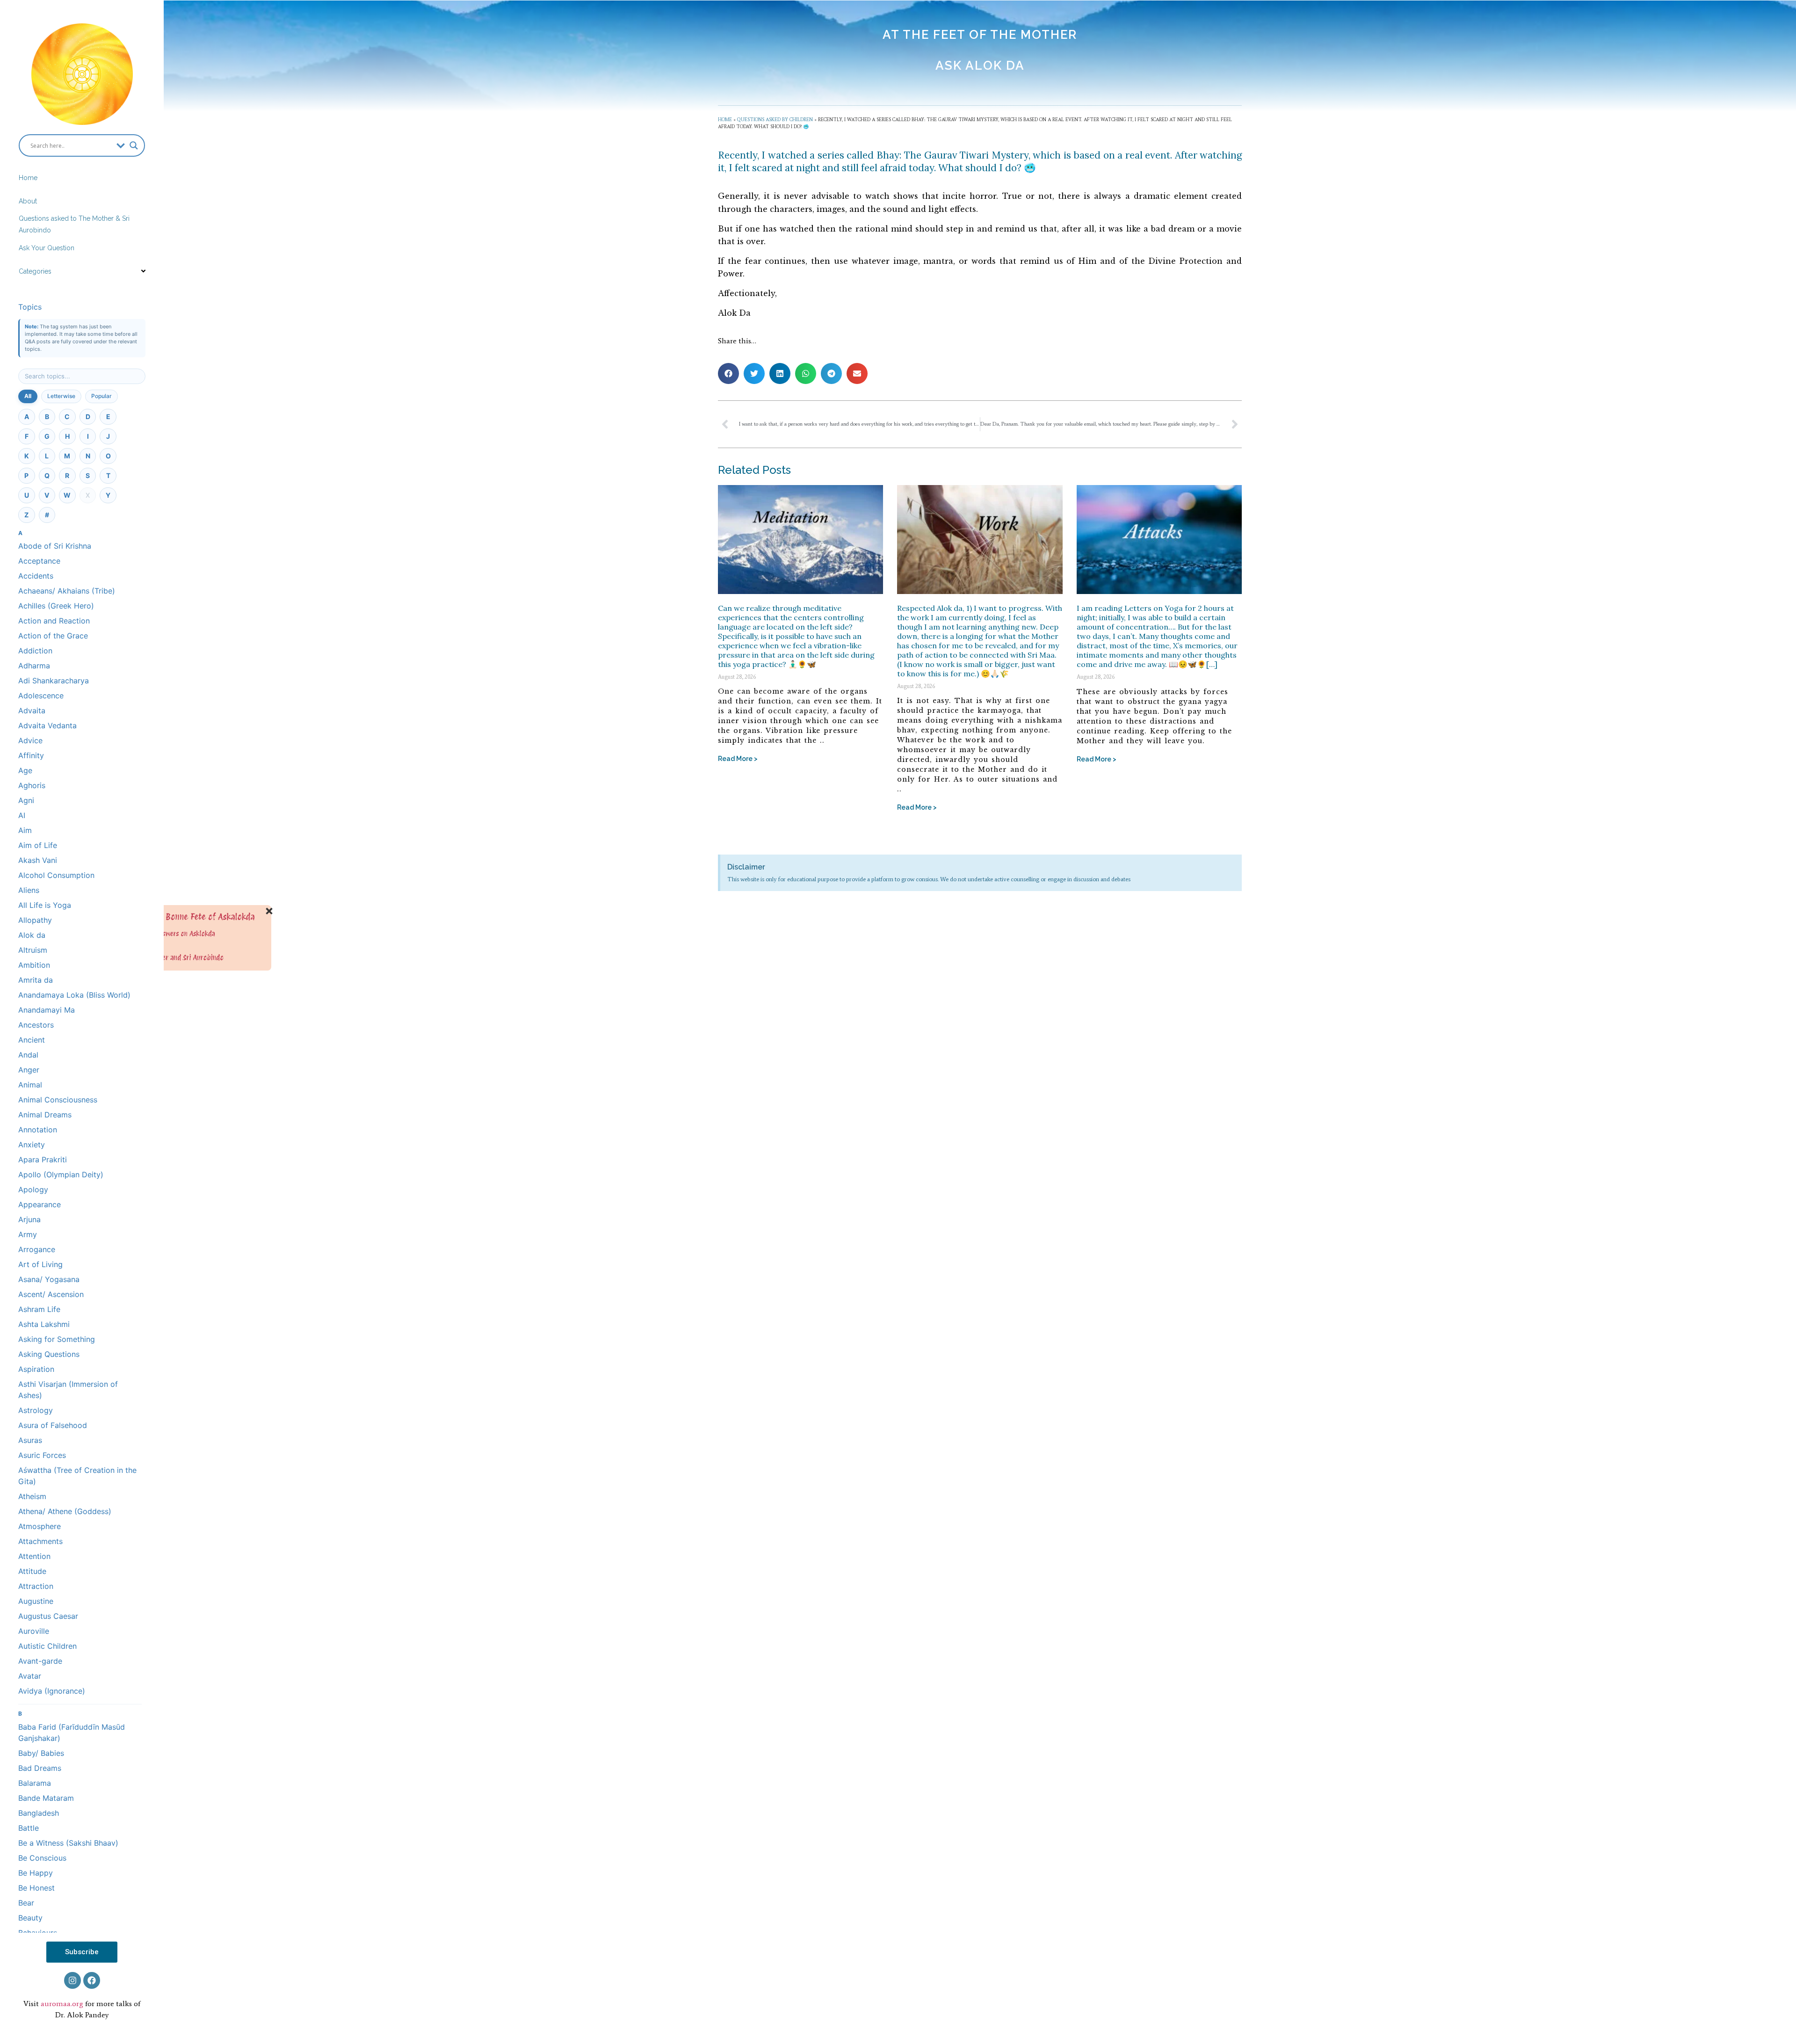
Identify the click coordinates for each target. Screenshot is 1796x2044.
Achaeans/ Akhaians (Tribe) (67, 591)
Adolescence (41, 696)
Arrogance (37, 1249)
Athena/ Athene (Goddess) (65, 1511)
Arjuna (29, 1219)
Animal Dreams (45, 1115)
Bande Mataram (46, 1798)
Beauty (30, 1918)
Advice (30, 740)
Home (28, 178)
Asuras (30, 1440)
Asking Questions (49, 1354)
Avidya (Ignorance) (52, 1691)
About (28, 201)
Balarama (35, 1783)
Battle (29, 1828)
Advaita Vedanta (47, 725)
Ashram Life (39, 1309)
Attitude (32, 1571)
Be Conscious (42, 1858)
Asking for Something (57, 1339)
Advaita (32, 710)
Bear (26, 1903)
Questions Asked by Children (775, 120)
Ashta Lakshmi (44, 1324)
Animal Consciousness (58, 1100)
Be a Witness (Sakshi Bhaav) (68, 1843)
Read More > (738, 759)
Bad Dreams (40, 1768)
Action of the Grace (53, 636)
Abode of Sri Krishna (55, 546)
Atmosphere (40, 1526)
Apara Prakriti (43, 1160)
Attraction (36, 1586)
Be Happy (36, 1873)
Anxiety (32, 1145)
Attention (34, 1556)
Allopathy (35, 920)
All (28, 396)
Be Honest (36, 1888)
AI (22, 815)
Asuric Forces (42, 1455)
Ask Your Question (47, 248)
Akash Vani (38, 860)
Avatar (30, 1676)
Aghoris (32, 785)
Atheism (32, 1496)
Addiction (35, 651)
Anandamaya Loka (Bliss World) (74, 995)
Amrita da (36, 980)
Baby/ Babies (41, 1753)
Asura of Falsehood (53, 1425)
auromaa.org (62, 2004)
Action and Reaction (54, 621)
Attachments (40, 1541)
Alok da (32, 935)
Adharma (34, 666)
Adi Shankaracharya (54, 681)
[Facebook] (92, 1980)
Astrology (36, 1410)
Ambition (34, 965)
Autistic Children (47, 1646)
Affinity (31, 755)
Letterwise (61, 396)
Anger (29, 1070)
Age (25, 770)
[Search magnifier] (134, 145)
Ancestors (36, 1025)
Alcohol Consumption (56, 875)
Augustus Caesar (48, 1616)
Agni (26, 800)
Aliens (29, 890)
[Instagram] (72, 1980)
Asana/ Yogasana (49, 1279)
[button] (728, 373)
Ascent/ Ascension (51, 1294)
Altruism (33, 950)
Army (28, 1234)
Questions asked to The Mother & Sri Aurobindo (74, 224)
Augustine (36, 1601)
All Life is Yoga (45, 905)
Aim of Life (38, 845)
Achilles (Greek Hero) (56, 606)
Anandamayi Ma (47, 1010)
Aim (25, 830)
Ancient (32, 1040)
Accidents (36, 576)
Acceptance (39, 561)
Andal (28, 1055)
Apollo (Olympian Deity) (61, 1174)
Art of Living (40, 1264)
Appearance (40, 1204)
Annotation (38, 1130)
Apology (33, 1189)
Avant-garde (40, 1661)
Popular (101, 396)
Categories (35, 271)
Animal (30, 1085)
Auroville (34, 1631)
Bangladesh (39, 1813)
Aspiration (36, 1369)
